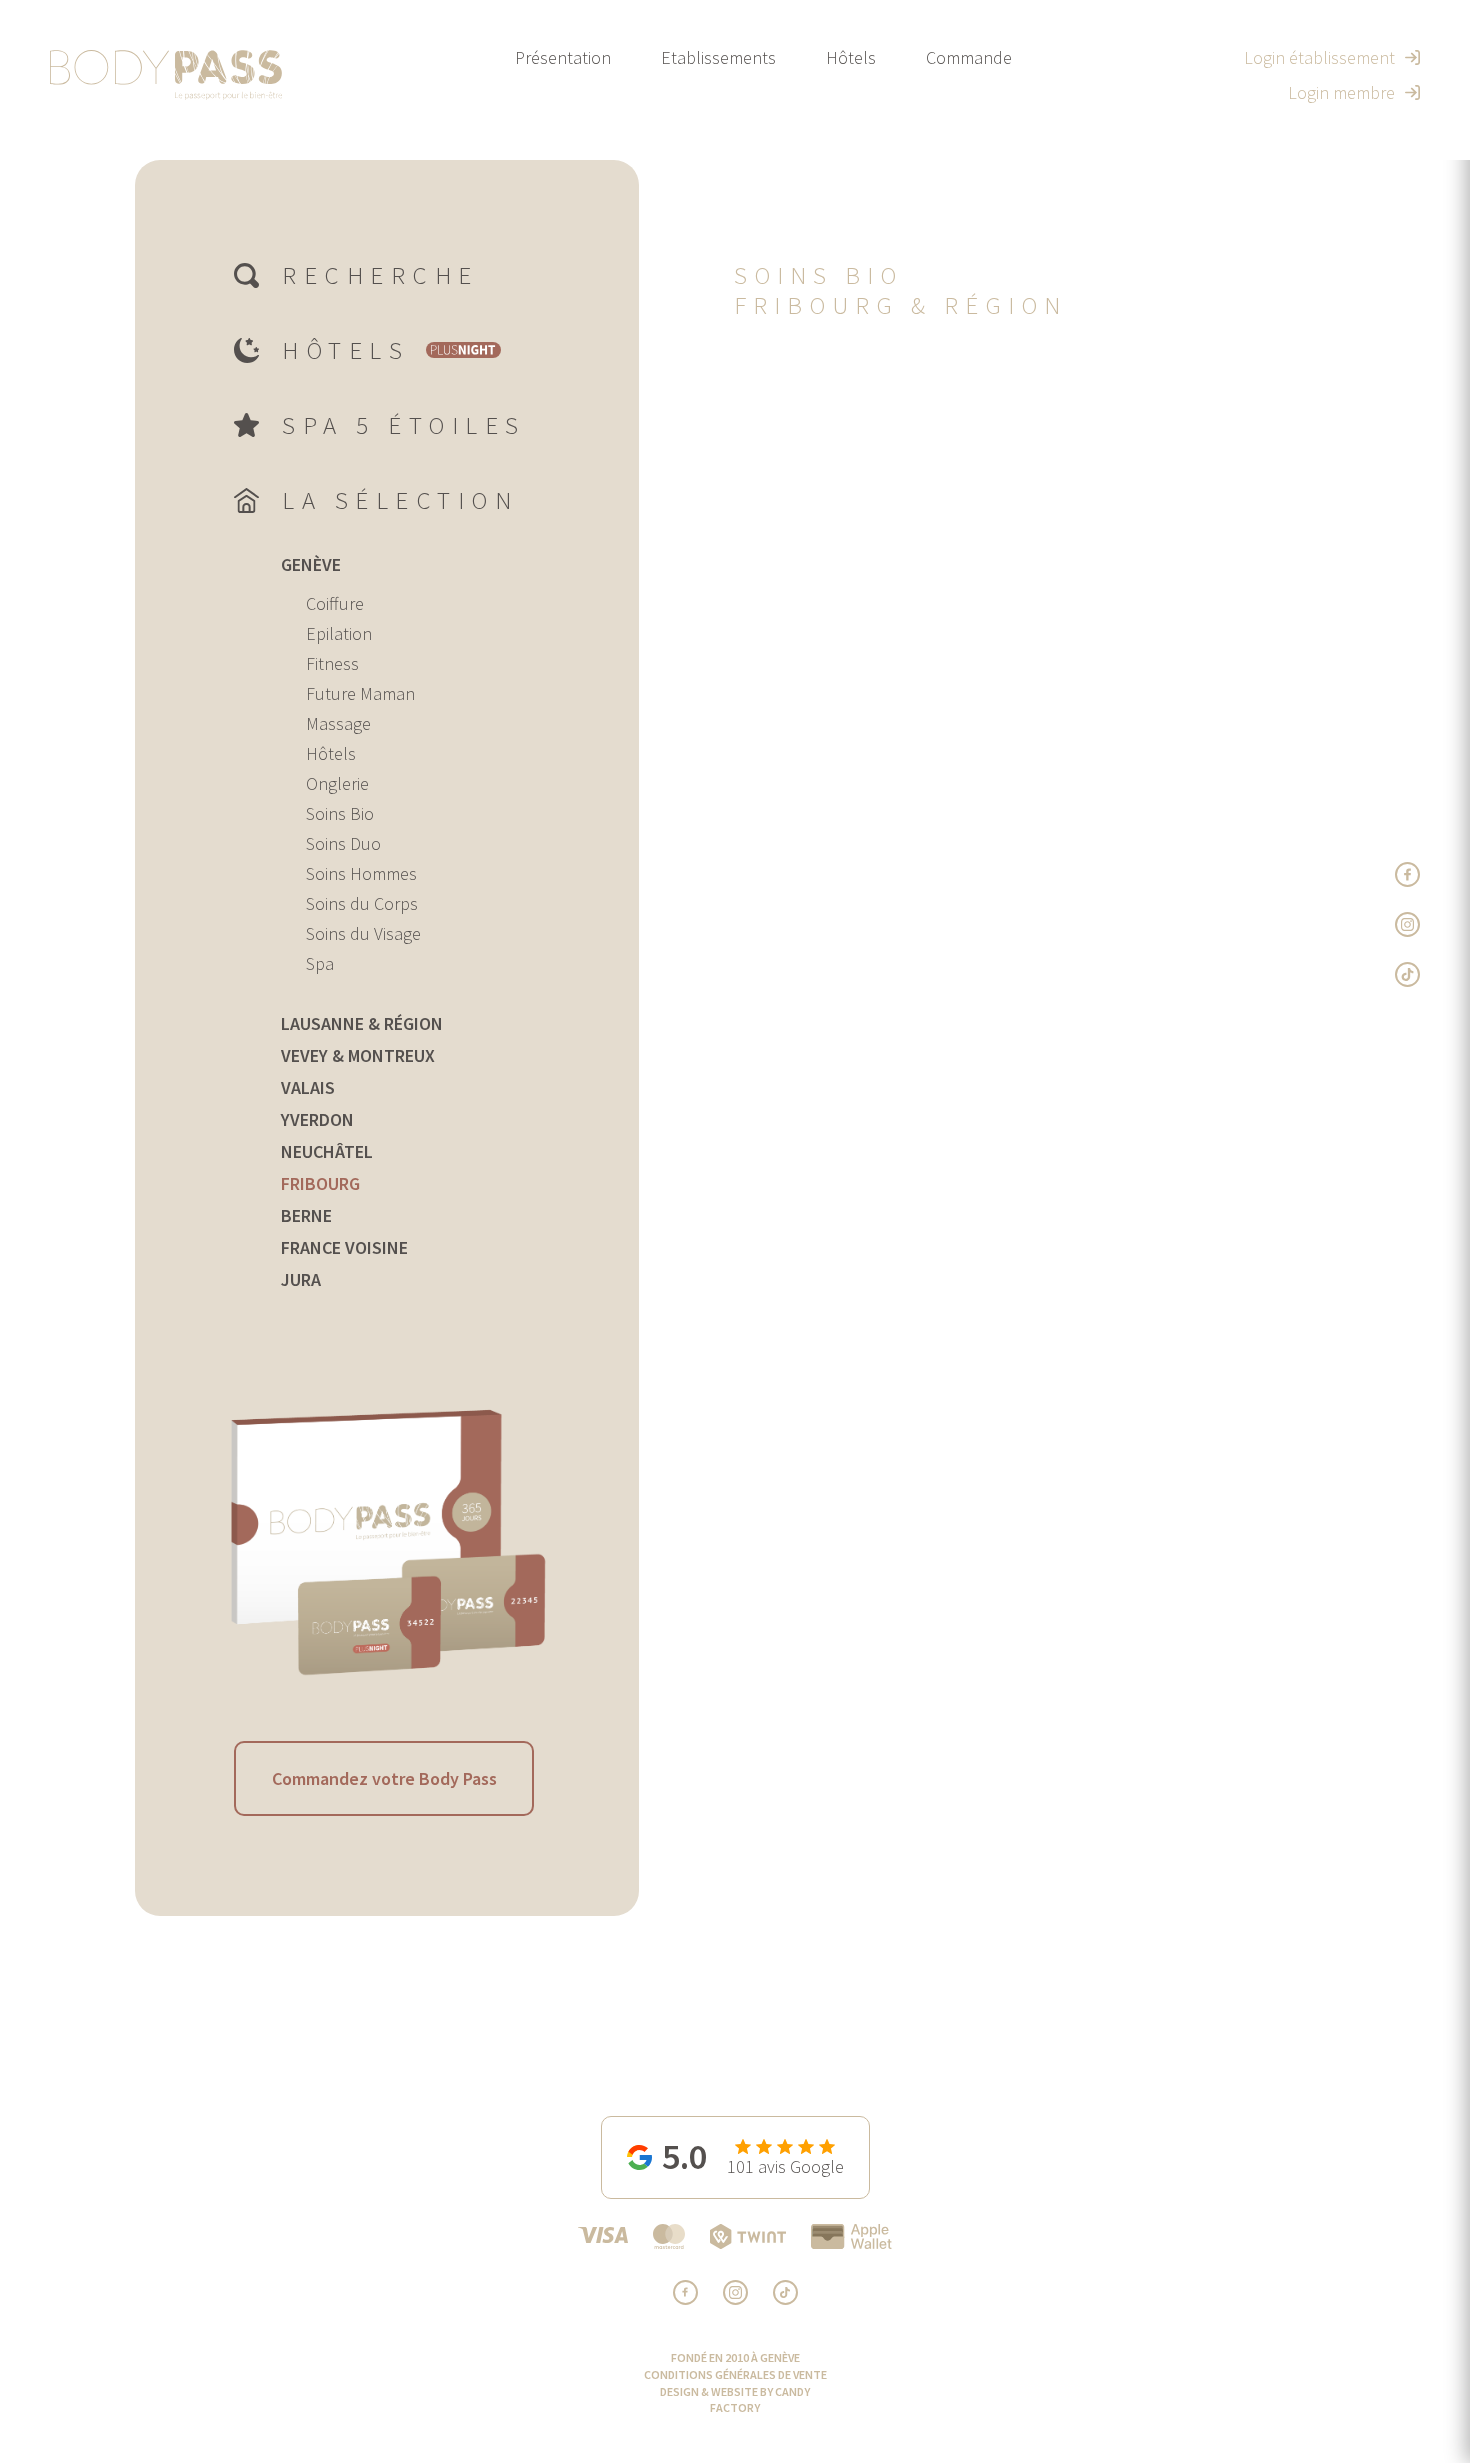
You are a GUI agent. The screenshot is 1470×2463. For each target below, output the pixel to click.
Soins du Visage (363, 933)
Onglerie (337, 783)
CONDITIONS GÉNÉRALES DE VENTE (735, 2374)
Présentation (563, 57)
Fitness (332, 663)
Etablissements (718, 57)
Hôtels (851, 57)
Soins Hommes (361, 873)
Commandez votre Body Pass (384, 1778)
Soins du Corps (362, 903)
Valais (308, 1087)
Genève (311, 564)
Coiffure (335, 603)
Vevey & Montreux (358, 1055)
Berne (306, 1215)
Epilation (339, 633)
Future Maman (360, 693)
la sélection (400, 500)
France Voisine (344, 1247)
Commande (969, 57)
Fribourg (320, 1183)
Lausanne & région (362, 1023)
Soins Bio (340, 813)
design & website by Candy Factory (735, 2400)
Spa (320, 963)
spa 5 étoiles (404, 425)
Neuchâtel (327, 1151)
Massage (338, 723)
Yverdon (317, 1119)
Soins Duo (343, 843)
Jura (301, 1279)
